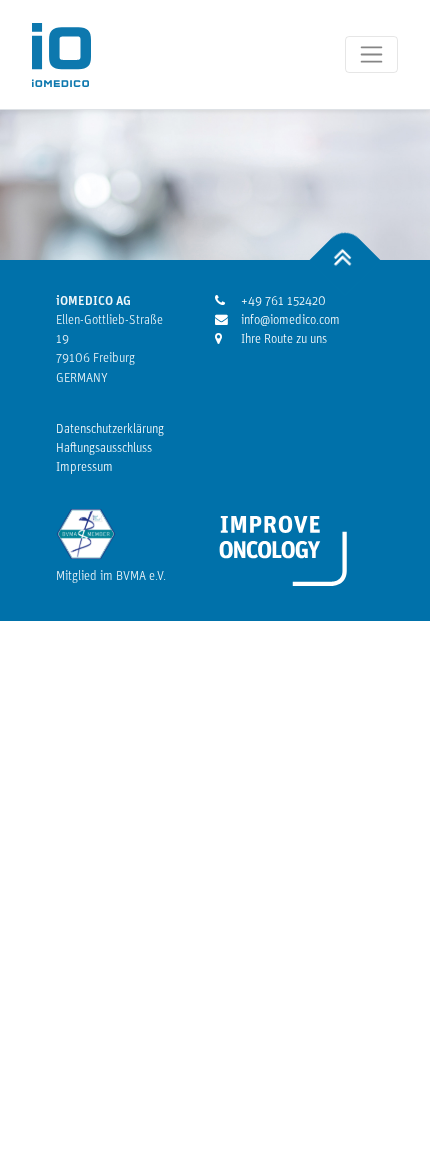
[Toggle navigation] (371, 54)
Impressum (84, 467)
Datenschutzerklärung (110, 429)
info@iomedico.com (282, 320)
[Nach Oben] (345, 259)
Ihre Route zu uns (282, 339)
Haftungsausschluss (104, 448)
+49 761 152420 (282, 301)
